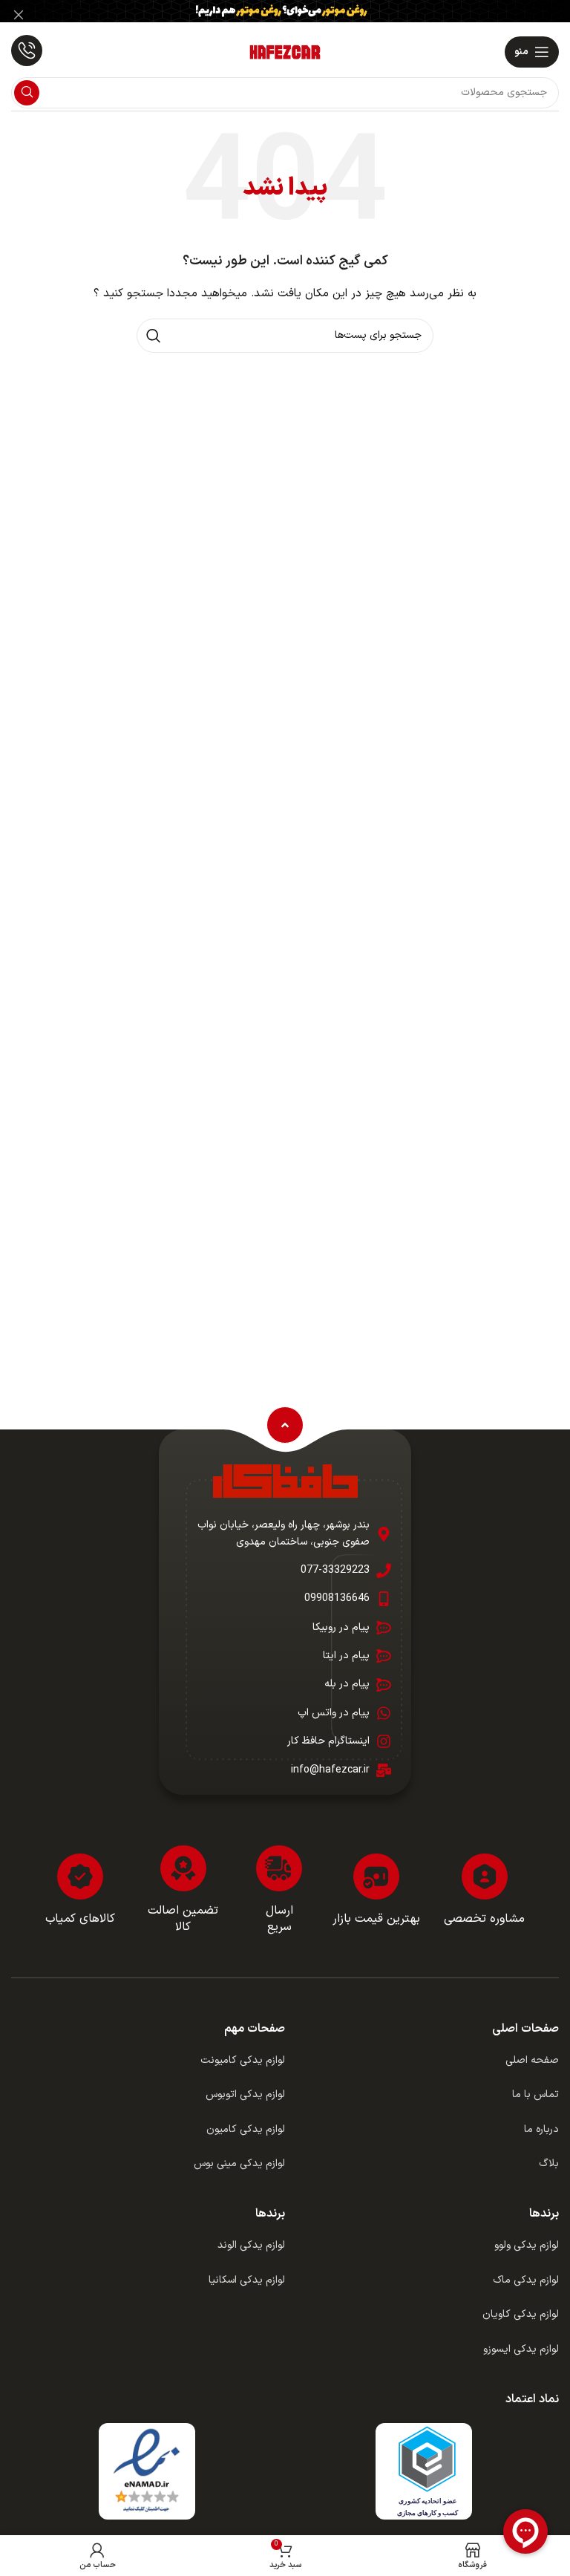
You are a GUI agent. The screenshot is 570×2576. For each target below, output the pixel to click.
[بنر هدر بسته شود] (19, 15)
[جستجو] (27, 93)
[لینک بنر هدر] (307, 15)
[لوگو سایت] (285, 52)
